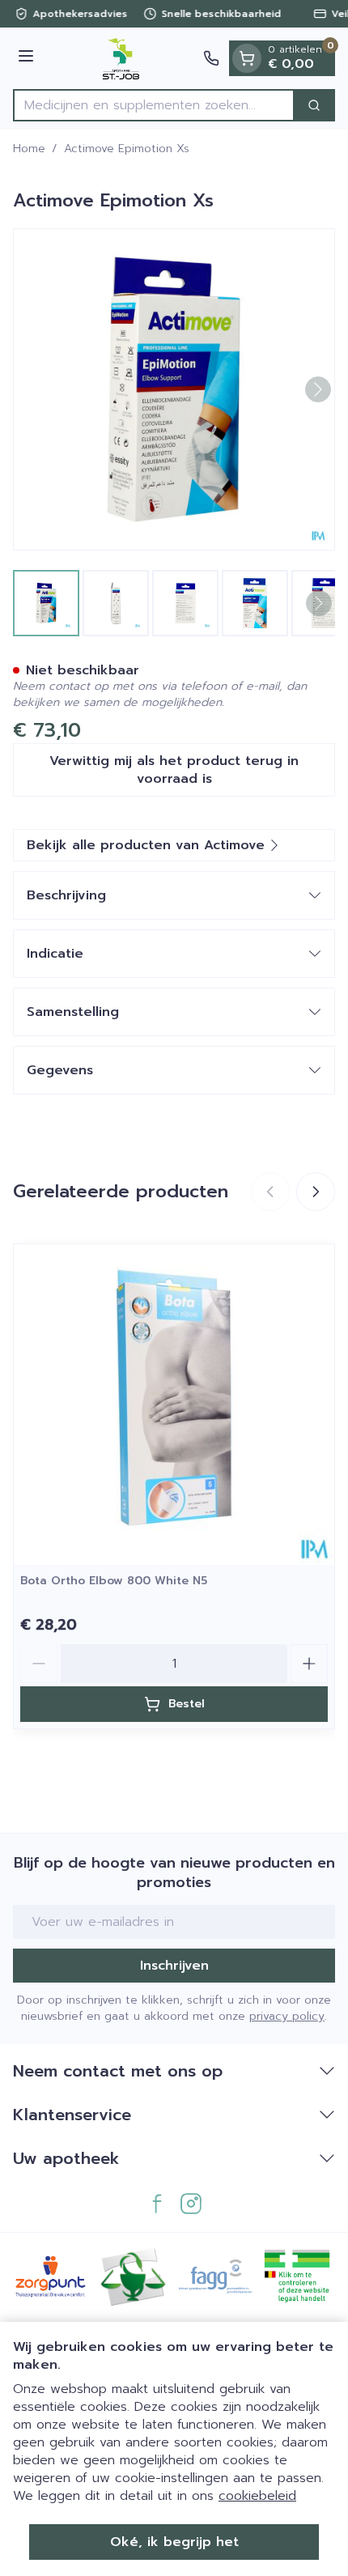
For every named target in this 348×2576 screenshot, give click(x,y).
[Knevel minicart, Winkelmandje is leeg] (247, 58)
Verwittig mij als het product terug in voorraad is (174, 770)
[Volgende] (318, 389)
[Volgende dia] (316, 1192)
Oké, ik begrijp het (174, 2542)
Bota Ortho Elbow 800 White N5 (114, 1581)
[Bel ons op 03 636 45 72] (211, 58)
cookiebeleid (257, 2496)
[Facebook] (157, 2204)
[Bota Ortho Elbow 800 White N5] (174, 1405)
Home (29, 149)
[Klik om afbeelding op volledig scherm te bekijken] (174, 389)
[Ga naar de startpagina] (121, 58)
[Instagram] (191, 2204)
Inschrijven (174, 1966)
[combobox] (154, 105)
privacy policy (287, 2016)
